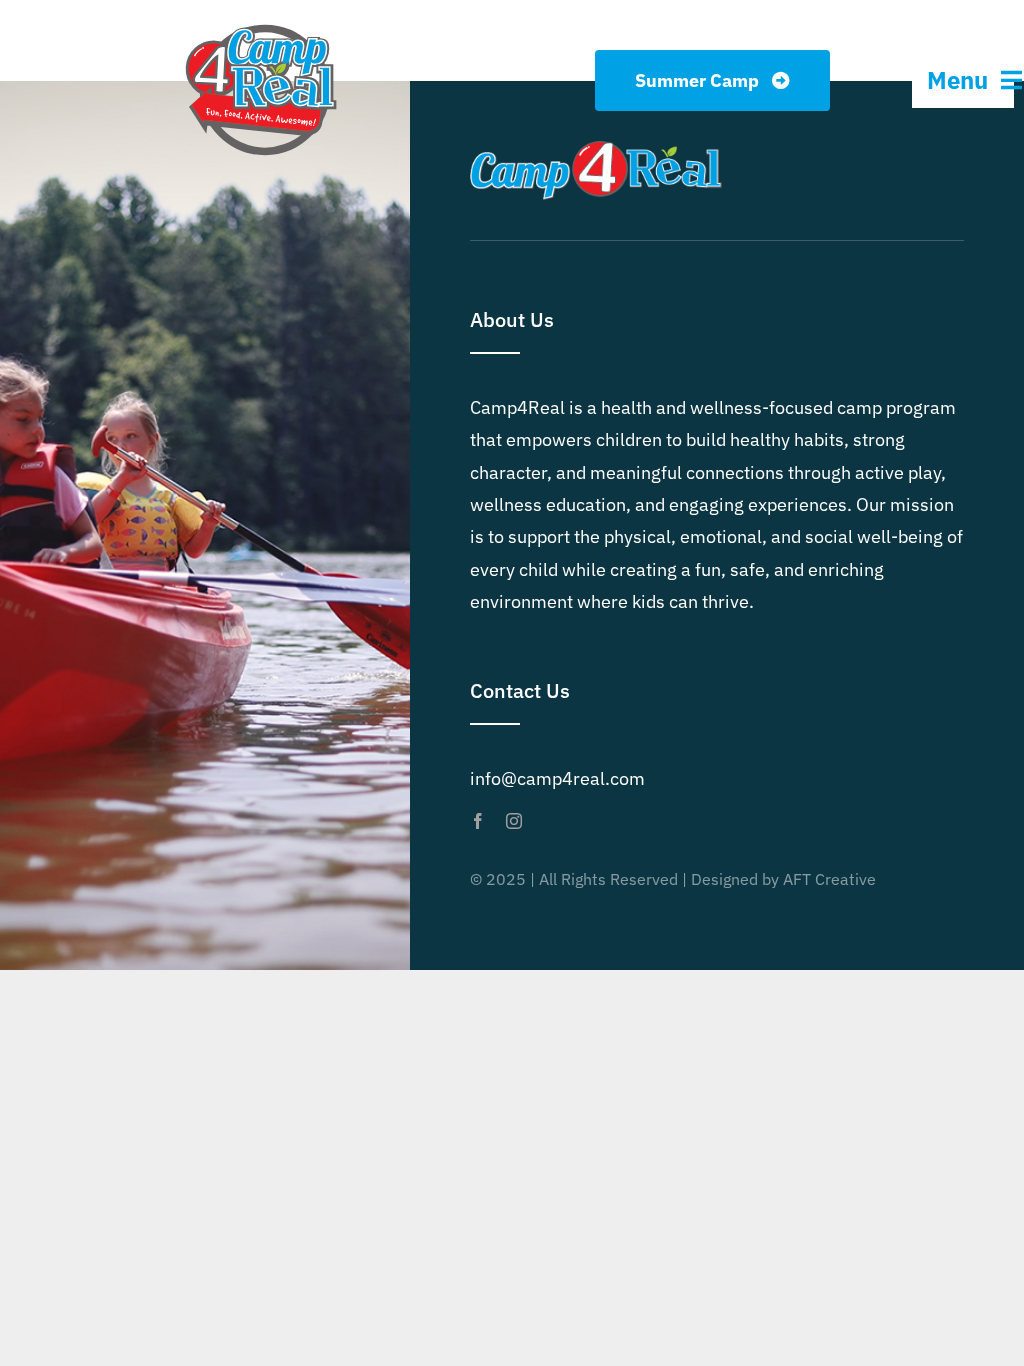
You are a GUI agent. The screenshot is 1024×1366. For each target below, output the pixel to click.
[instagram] (514, 821)
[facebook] (478, 821)
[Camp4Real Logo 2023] (261, 23)
